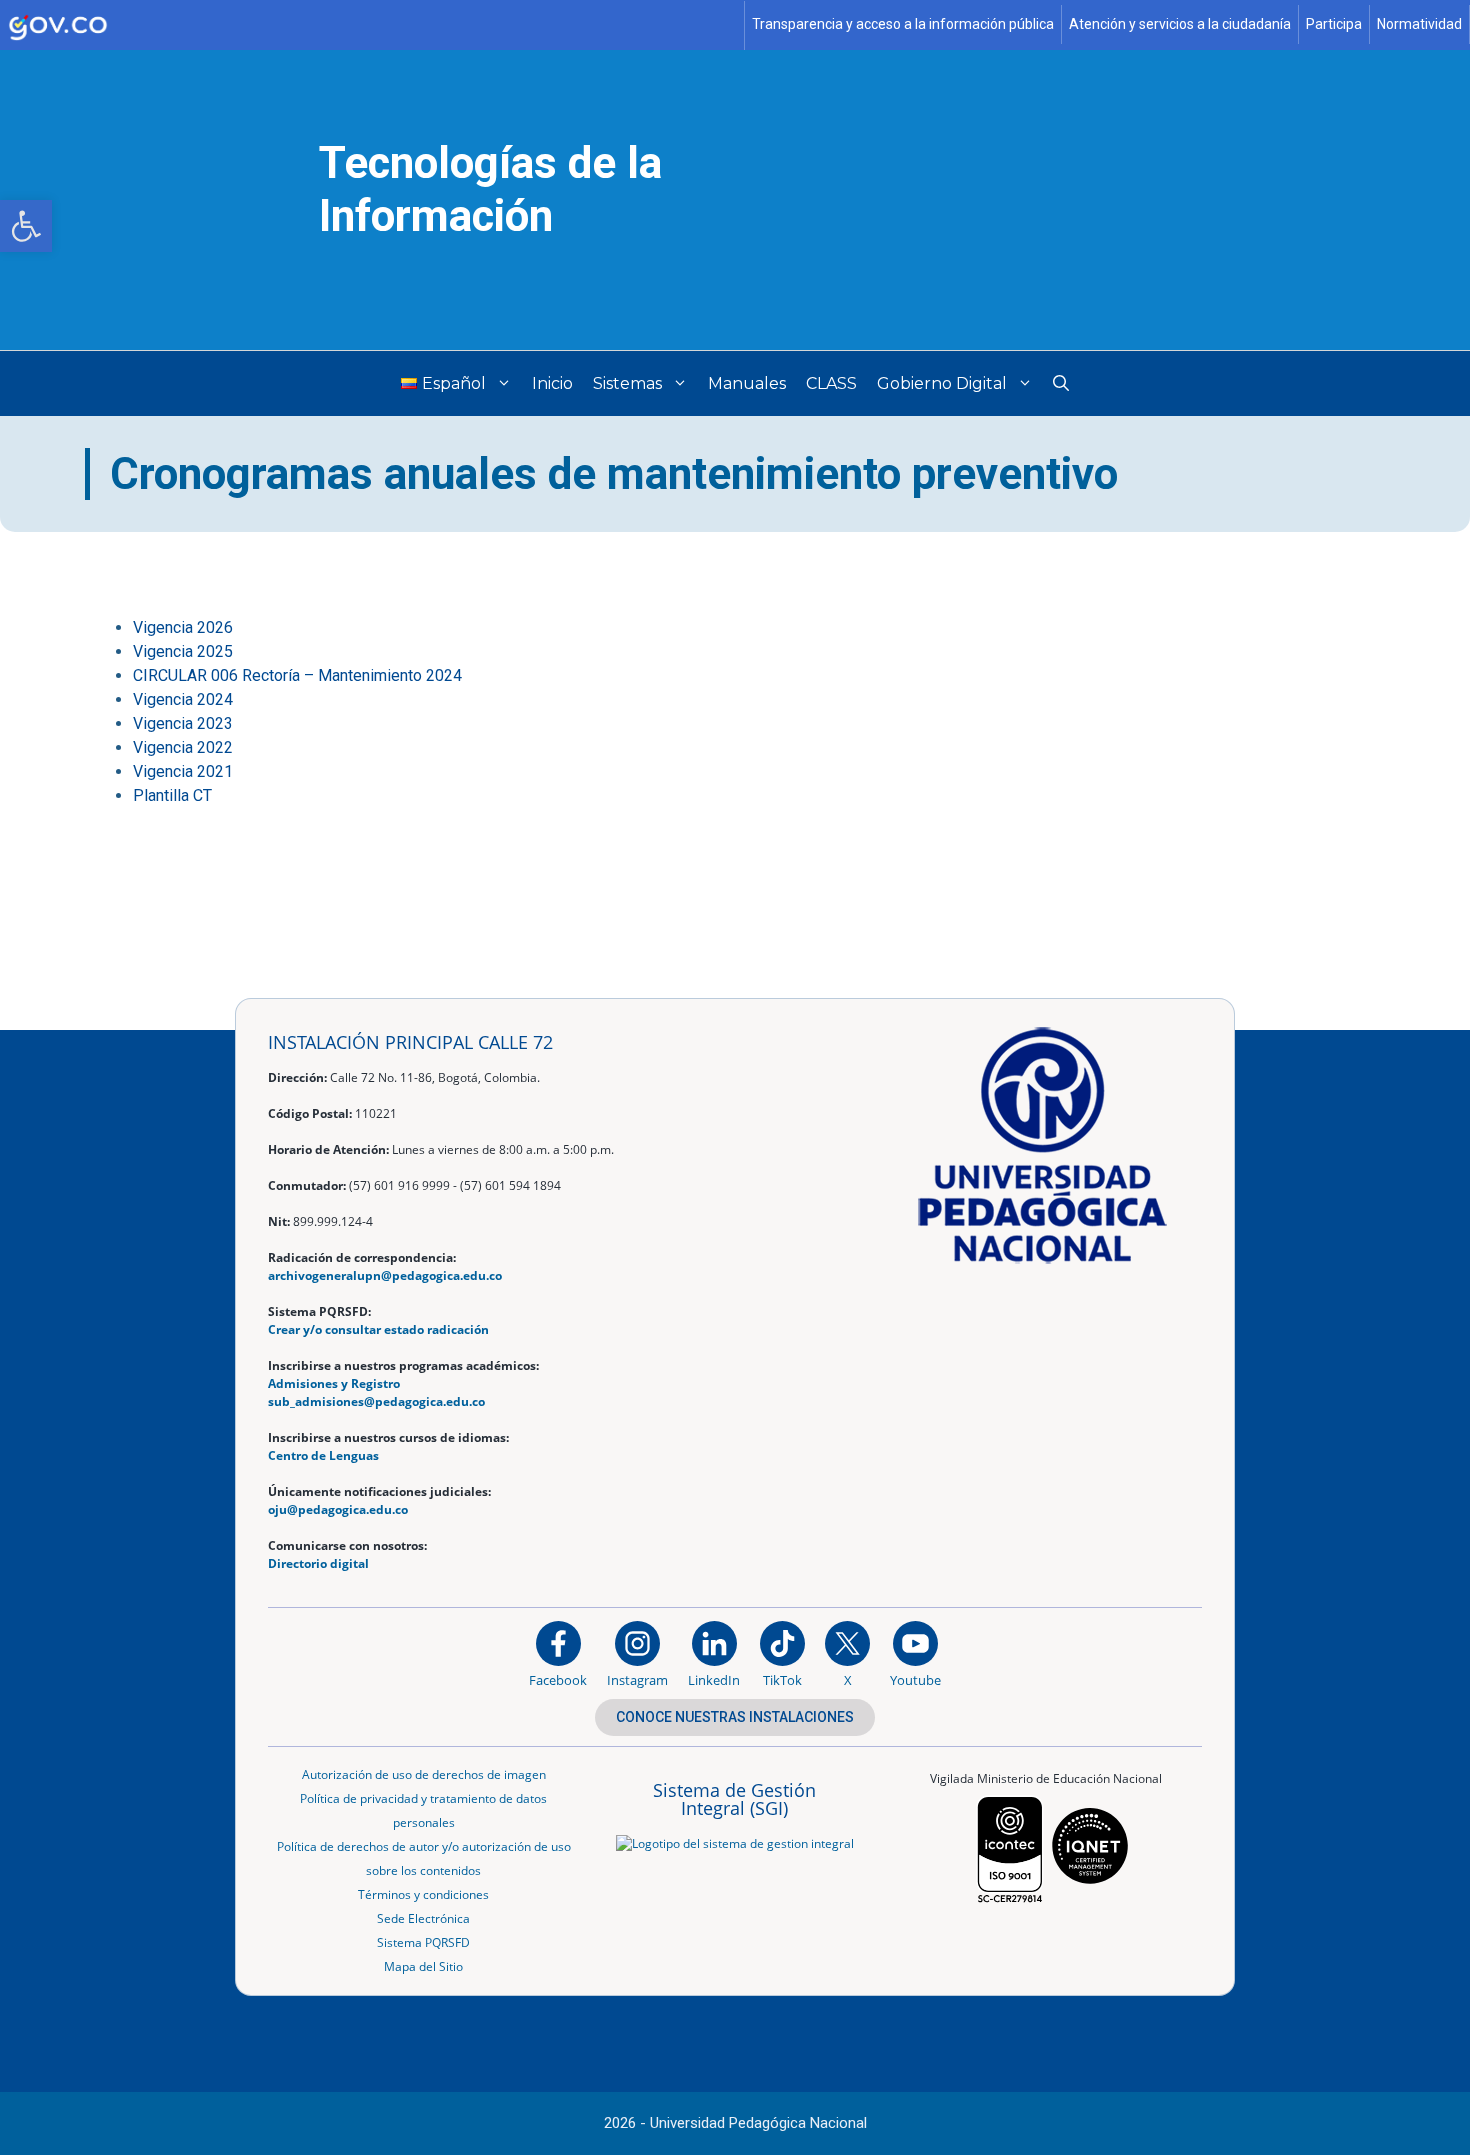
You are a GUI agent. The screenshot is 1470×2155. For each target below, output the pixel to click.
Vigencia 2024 (183, 699)
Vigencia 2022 (183, 747)
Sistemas (627, 383)
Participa (1334, 24)
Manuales (747, 383)
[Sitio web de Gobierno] (373, 25)
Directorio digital (318, 1563)
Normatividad (1419, 24)
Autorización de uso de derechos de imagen (424, 1774)
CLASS (831, 383)
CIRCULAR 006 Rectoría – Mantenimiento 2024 (297, 675)
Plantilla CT (172, 795)
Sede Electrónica (423, 1918)
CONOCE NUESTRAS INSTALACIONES (735, 1717)
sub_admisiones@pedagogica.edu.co (376, 1401)
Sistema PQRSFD (423, 1942)
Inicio (552, 383)
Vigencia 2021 (183, 771)
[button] (26, 226)
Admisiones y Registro (334, 1383)
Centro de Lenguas (323, 1455)
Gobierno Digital (942, 383)
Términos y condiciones (423, 1894)
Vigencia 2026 (183, 627)
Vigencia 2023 (183, 723)
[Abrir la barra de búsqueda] (1061, 383)
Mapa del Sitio (423, 1966)
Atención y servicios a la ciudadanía (1180, 24)
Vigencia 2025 (183, 651)
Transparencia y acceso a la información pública (903, 24)
